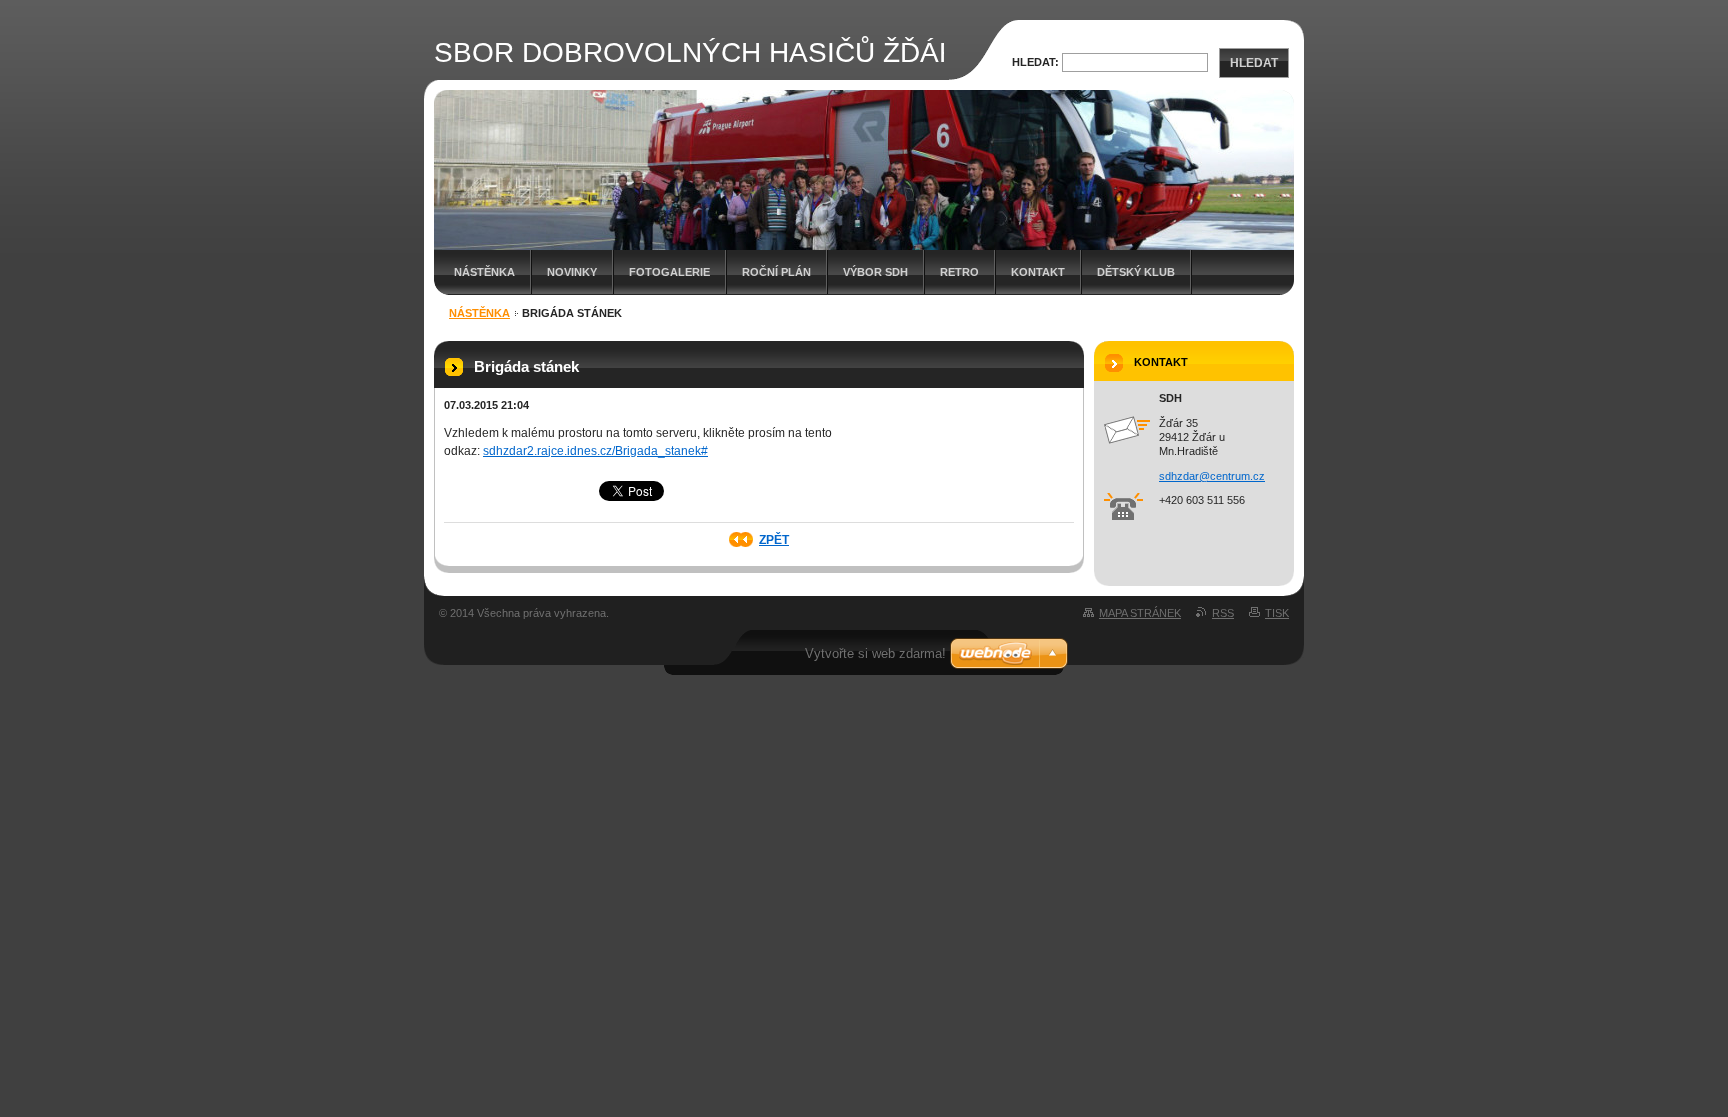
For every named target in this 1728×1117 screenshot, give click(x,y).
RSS (1223, 613)
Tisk (1277, 613)
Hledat (1254, 63)
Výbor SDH (875, 272)
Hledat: (1035, 62)
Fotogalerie (669, 272)
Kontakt (1038, 272)
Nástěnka (484, 272)
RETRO (959, 272)
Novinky (572, 272)
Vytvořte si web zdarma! (875, 653)
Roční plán (776, 272)
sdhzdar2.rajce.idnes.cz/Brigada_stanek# (595, 451)
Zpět (774, 540)
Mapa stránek (1140, 613)
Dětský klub (1136, 272)
